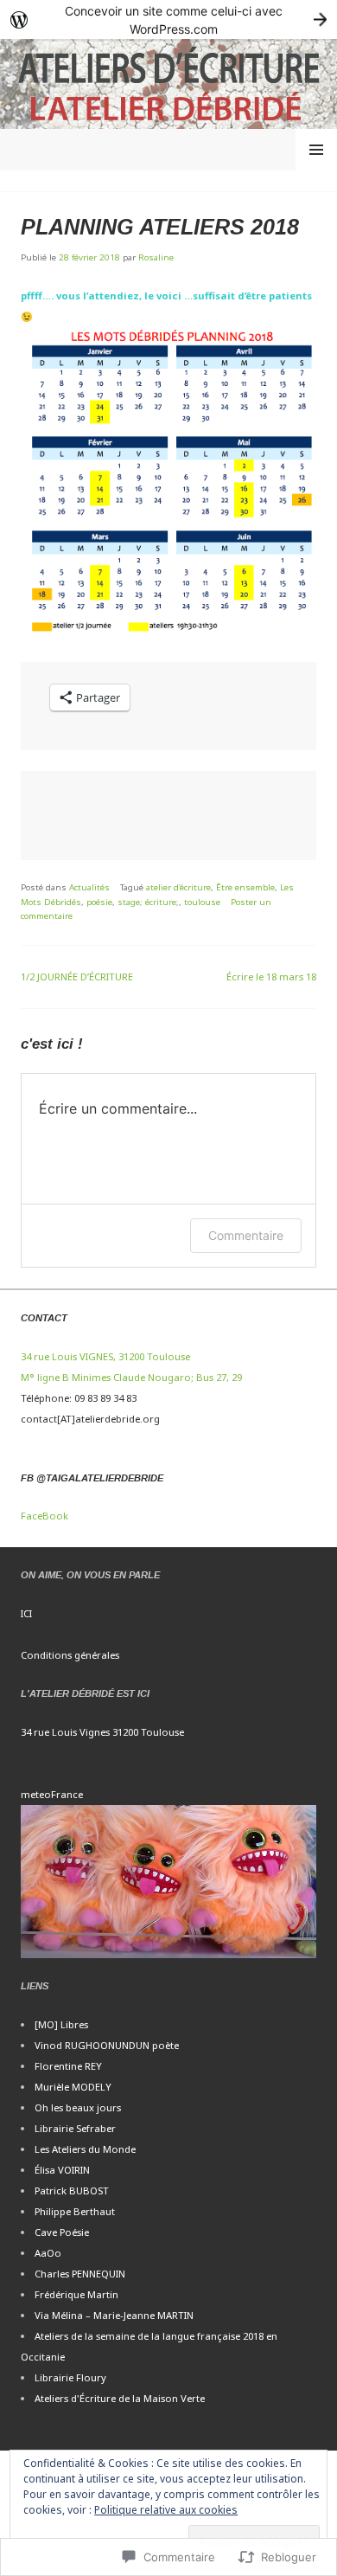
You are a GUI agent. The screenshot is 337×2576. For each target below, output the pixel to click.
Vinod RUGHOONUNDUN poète (107, 2045)
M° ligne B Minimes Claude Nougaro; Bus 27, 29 (131, 1377)
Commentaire (246, 1235)
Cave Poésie (62, 2232)
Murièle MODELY (73, 2087)
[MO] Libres (61, 2024)
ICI (26, 1613)
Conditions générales (70, 1655)
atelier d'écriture (178, 887)
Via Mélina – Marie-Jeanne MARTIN (114, 2315)
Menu (316, 150)
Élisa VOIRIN (62, 2170)
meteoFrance (52, 1794)
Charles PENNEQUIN (80, 2274)
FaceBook (45, 1516)
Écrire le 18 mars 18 (271, 976)
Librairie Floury (70, 2377)
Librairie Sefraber (75, 2128)
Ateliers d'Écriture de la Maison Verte (120, 2398)
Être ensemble (245, 887)
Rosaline (156, 257)
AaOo (48, 2253)
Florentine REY (68, 2066)
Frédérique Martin (76, 2294)
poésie (99, 902)
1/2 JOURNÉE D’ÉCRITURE (77, 976)
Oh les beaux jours (78, 2107)
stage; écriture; (148, 902)
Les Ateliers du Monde (85, 2149)
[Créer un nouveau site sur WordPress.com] (168, 19)
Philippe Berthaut (75, 2211)
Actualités (89, 887)
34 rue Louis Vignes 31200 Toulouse (102, 1732)
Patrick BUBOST (72, 2191)
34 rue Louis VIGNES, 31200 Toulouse (105, 1356)
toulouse (202, 902)
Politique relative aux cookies (166, 2510)
